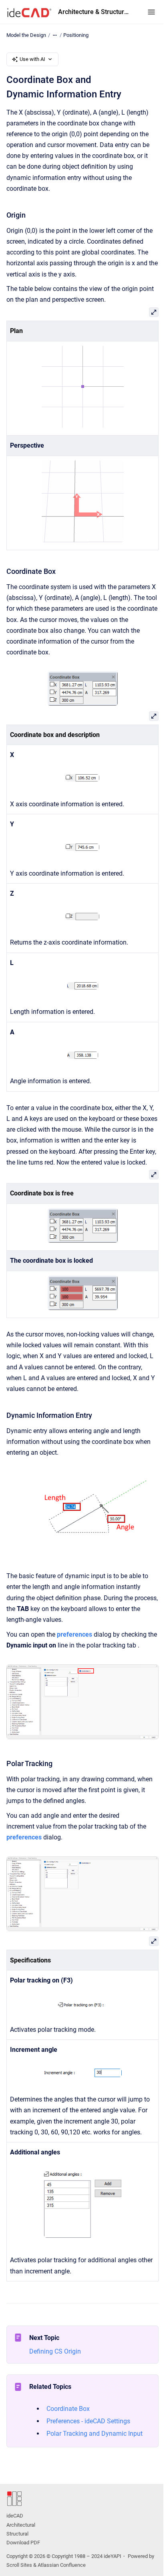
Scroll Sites (19, 2565)
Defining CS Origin (55, 2351)
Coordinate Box (68, 2409)
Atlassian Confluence (62, 2565)
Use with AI (32, 59)
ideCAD (15, 2516)
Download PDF (23, 2543)
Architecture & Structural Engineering (95, 12)
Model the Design (26, 35)
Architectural (21, 2525)
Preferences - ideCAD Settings (88, 2421)
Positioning (76, 35)
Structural (17, 2534)
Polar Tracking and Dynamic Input (95, 2434)
